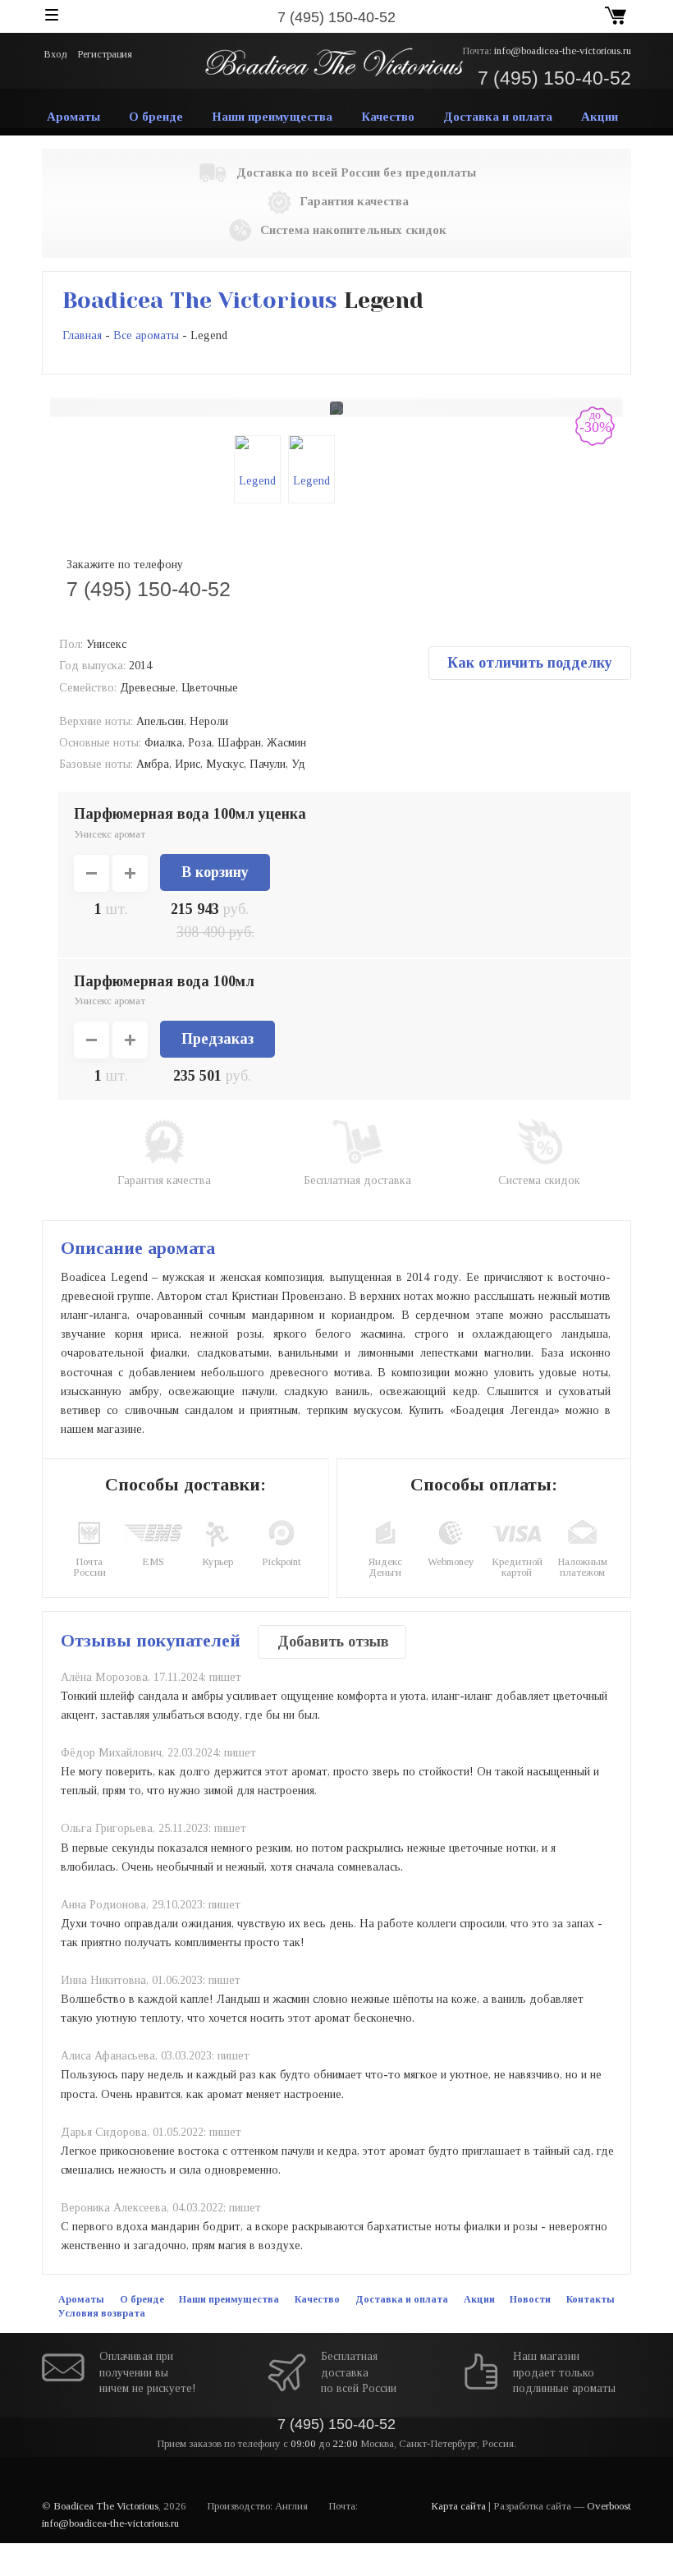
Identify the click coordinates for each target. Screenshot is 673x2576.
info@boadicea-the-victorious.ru (563, 51)
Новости (530, 2299)
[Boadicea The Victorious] (333, 61)
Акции (600, 117)
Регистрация (105, 54)
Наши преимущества (272, 117)
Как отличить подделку (530, 663)
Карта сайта (458, 2506)
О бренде (156, 117)
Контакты (591, 2299)
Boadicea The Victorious (200, 300)
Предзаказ (217, 1039)
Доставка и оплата (498, 117)
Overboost (609, 2506)
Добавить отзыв (333, 1642)
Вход (56, 54)
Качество (388, 117)
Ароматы (73, 117)
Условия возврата (102, 2313)
